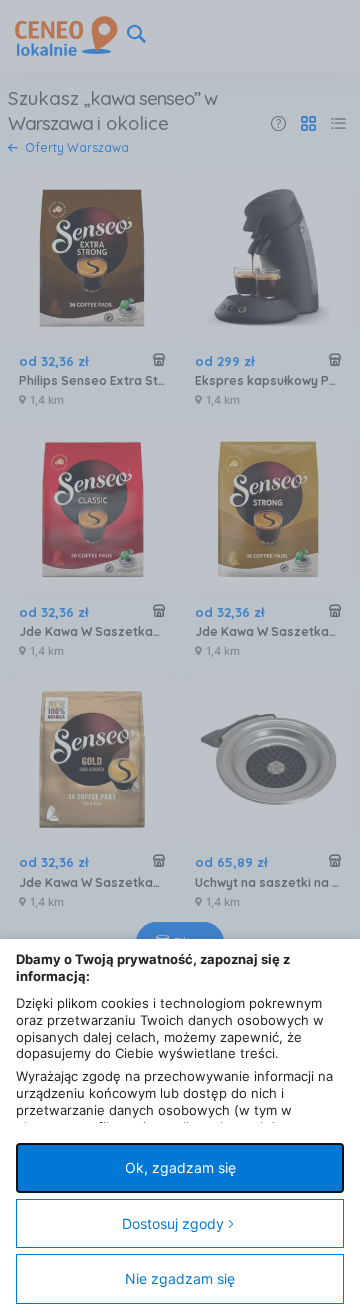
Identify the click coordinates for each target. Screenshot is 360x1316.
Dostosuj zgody (173, 1223)
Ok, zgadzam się (180, 1167)
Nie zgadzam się (180, 1278)
